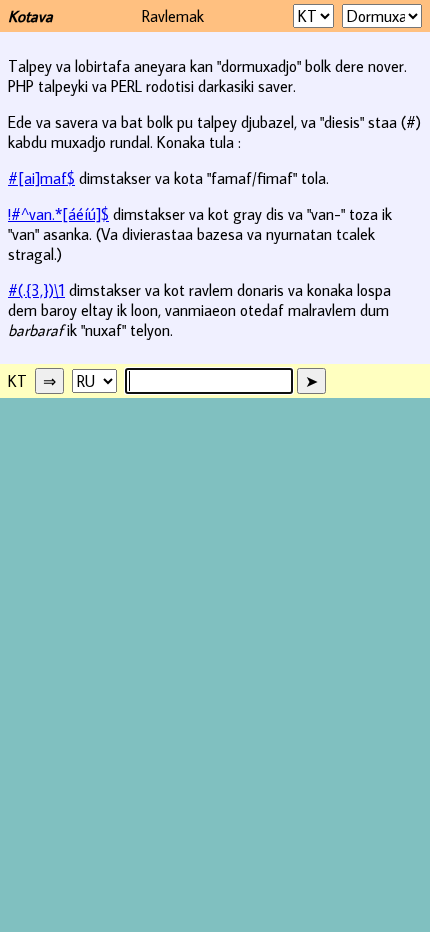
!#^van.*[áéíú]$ (58, 214)
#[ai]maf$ (41, 178)
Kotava (30, 16)
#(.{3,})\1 (36, 290)
